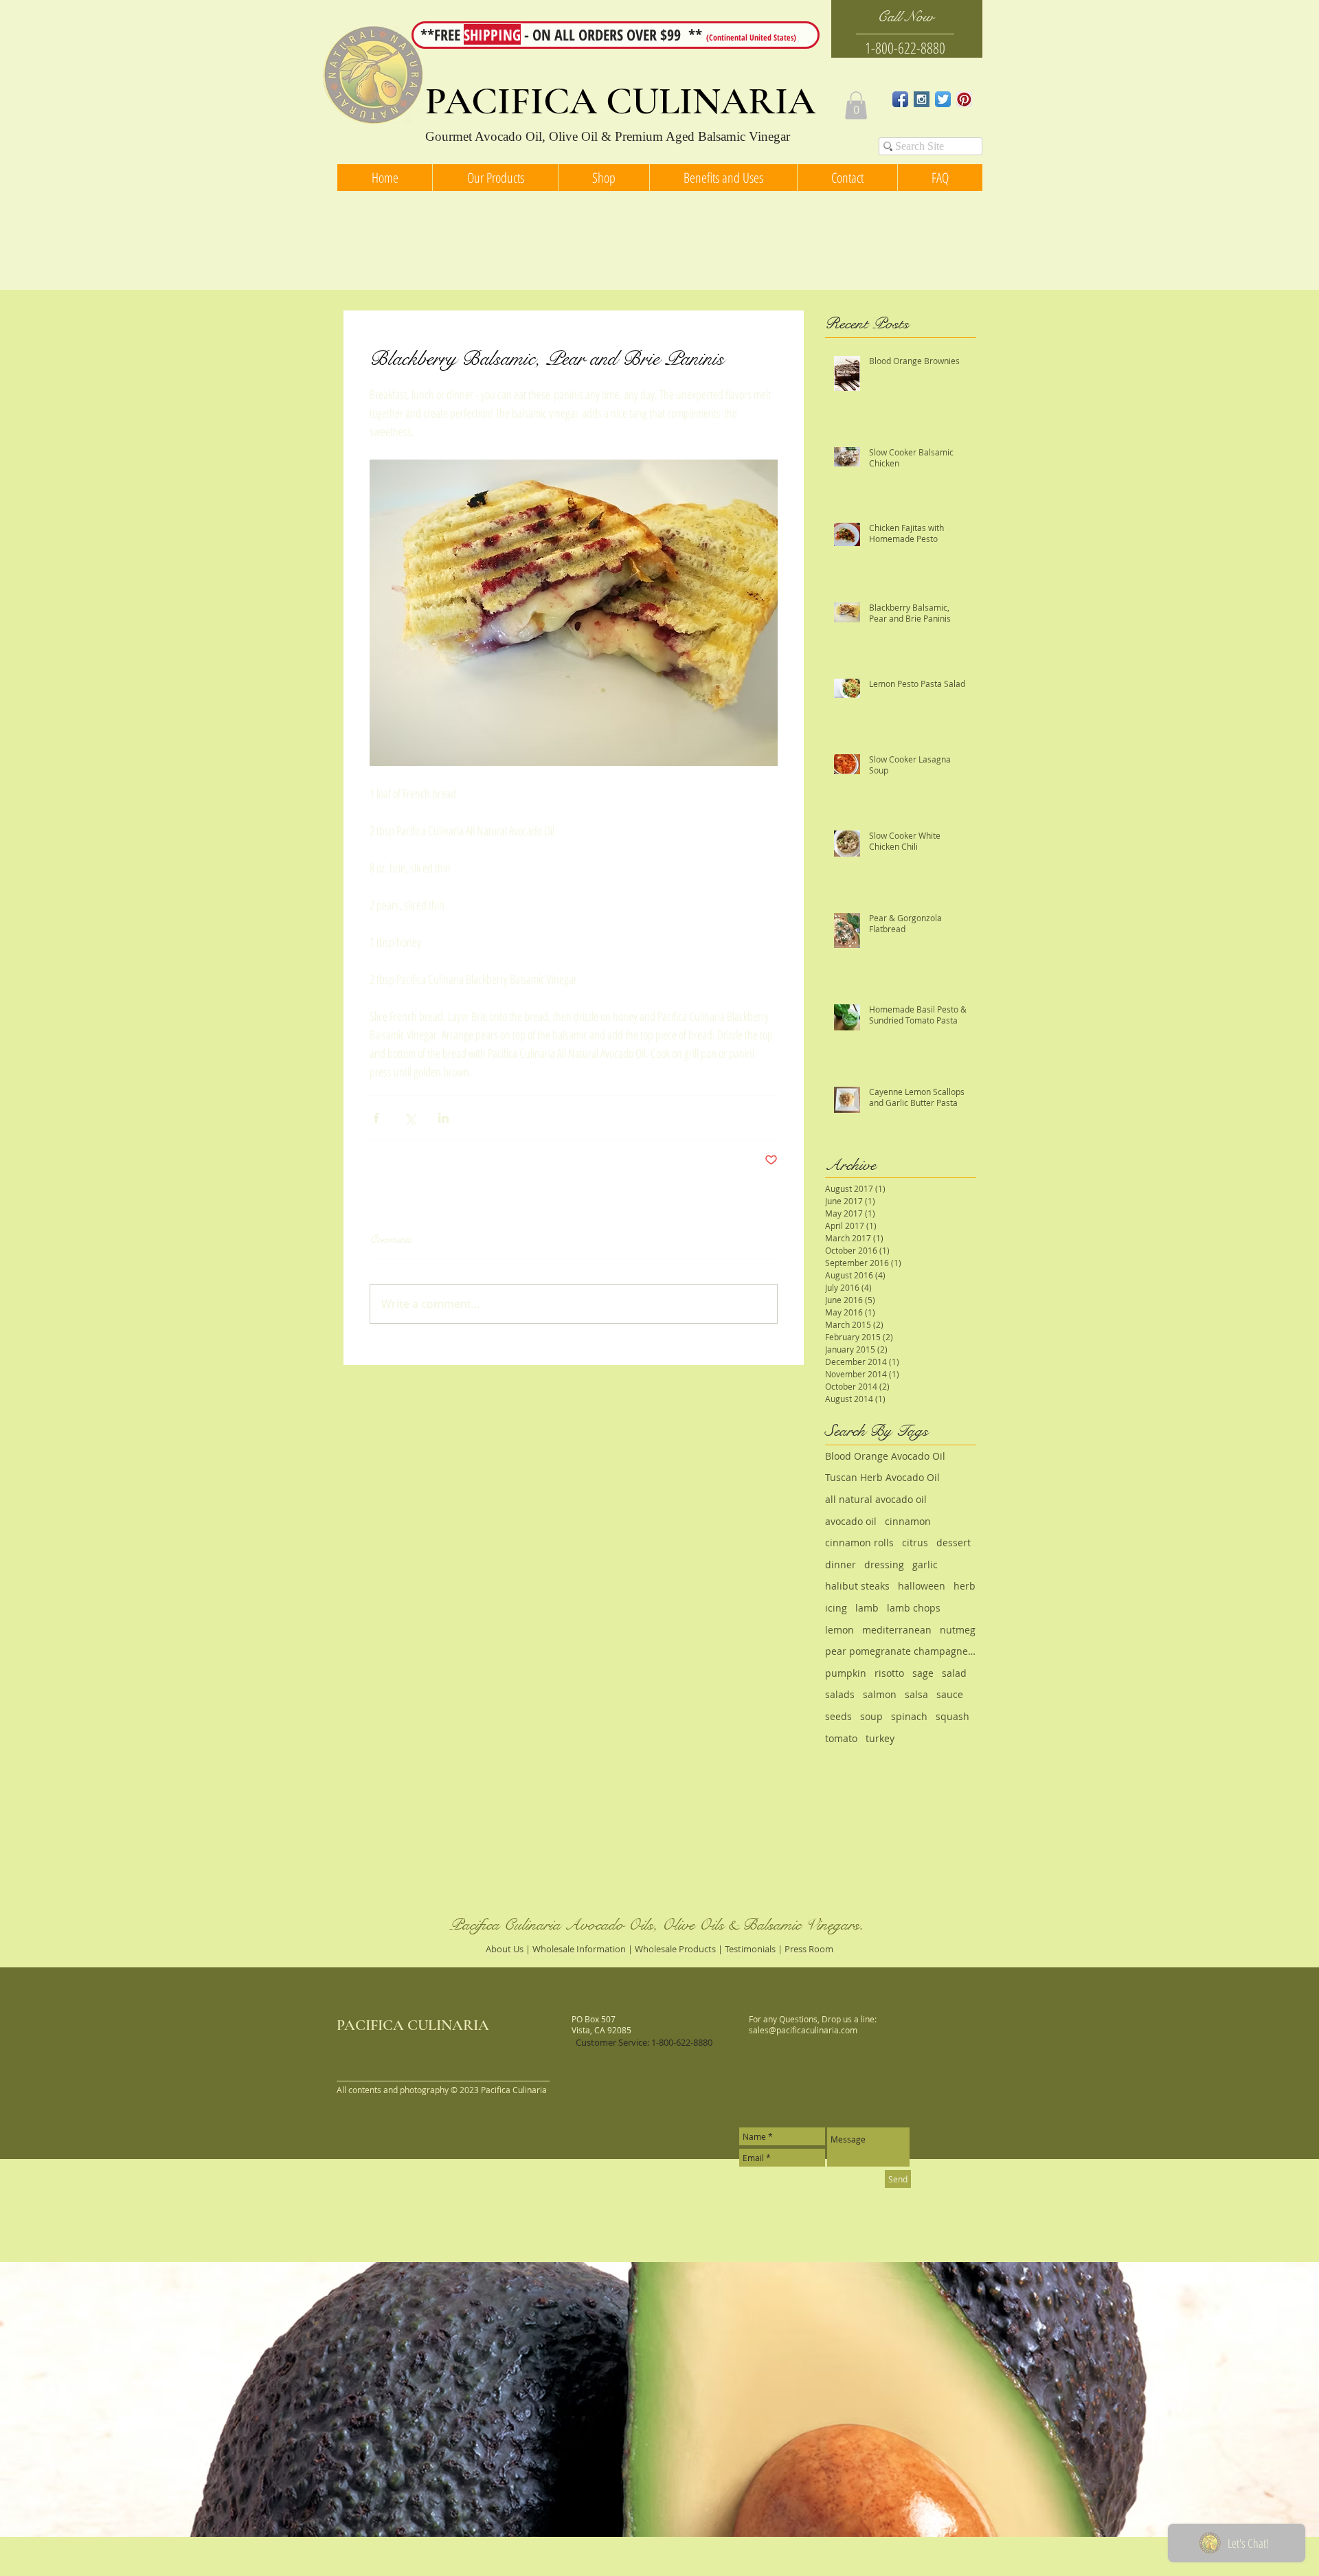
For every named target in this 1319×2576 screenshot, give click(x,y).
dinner (841, 1564)
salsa (916, 1694)
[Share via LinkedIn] (443, 1118)
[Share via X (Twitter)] (410, 1118)
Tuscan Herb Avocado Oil (882, 1477)
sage (923, 1673)
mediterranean (897, 1630)
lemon (839, 1630)
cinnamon (908, 1521)
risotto (889, 1673)
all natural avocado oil (876, 1499)
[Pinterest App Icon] (964, 99)
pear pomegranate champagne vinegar (901, 1651)
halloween (922, 1586)
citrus (915, 1543)
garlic (925, 1564)
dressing (884, 1564)
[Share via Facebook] (376, 1118)
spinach (909, 1716)
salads (840, 1694)
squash (952, 1716)
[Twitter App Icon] (943, 99)
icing (836, 1608)
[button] (856, 105)
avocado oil (851, 1521)
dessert (954, 1543)
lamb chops (914, 1608)
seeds (838, 1716)
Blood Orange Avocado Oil (885, 1456)
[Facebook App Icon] (900, 99)
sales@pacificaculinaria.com (803, 2030)
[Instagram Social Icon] (922, 99)
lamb (867, 1608)
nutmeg (958, 1630)
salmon (880, 1694)
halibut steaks (857, 1586)
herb (965, 1586)
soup (871, 1716)
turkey (880, 1738)
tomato (841, 1738)
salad (954, 1673)
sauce (950, 1694)
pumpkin (846, 1673)
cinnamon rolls (859, 1543)
